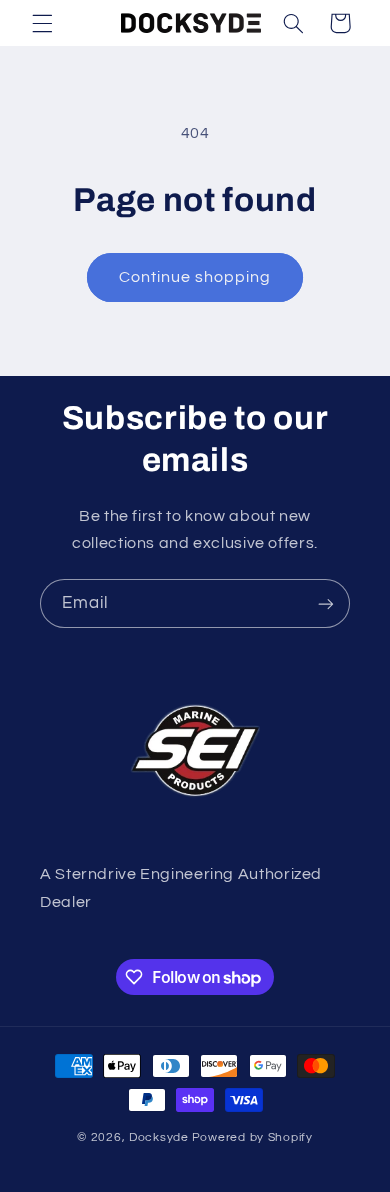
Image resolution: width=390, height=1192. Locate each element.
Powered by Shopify (252, 1137)
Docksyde (159, 1137)
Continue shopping (195, 277)
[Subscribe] (326, 603)
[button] (42, 23)
